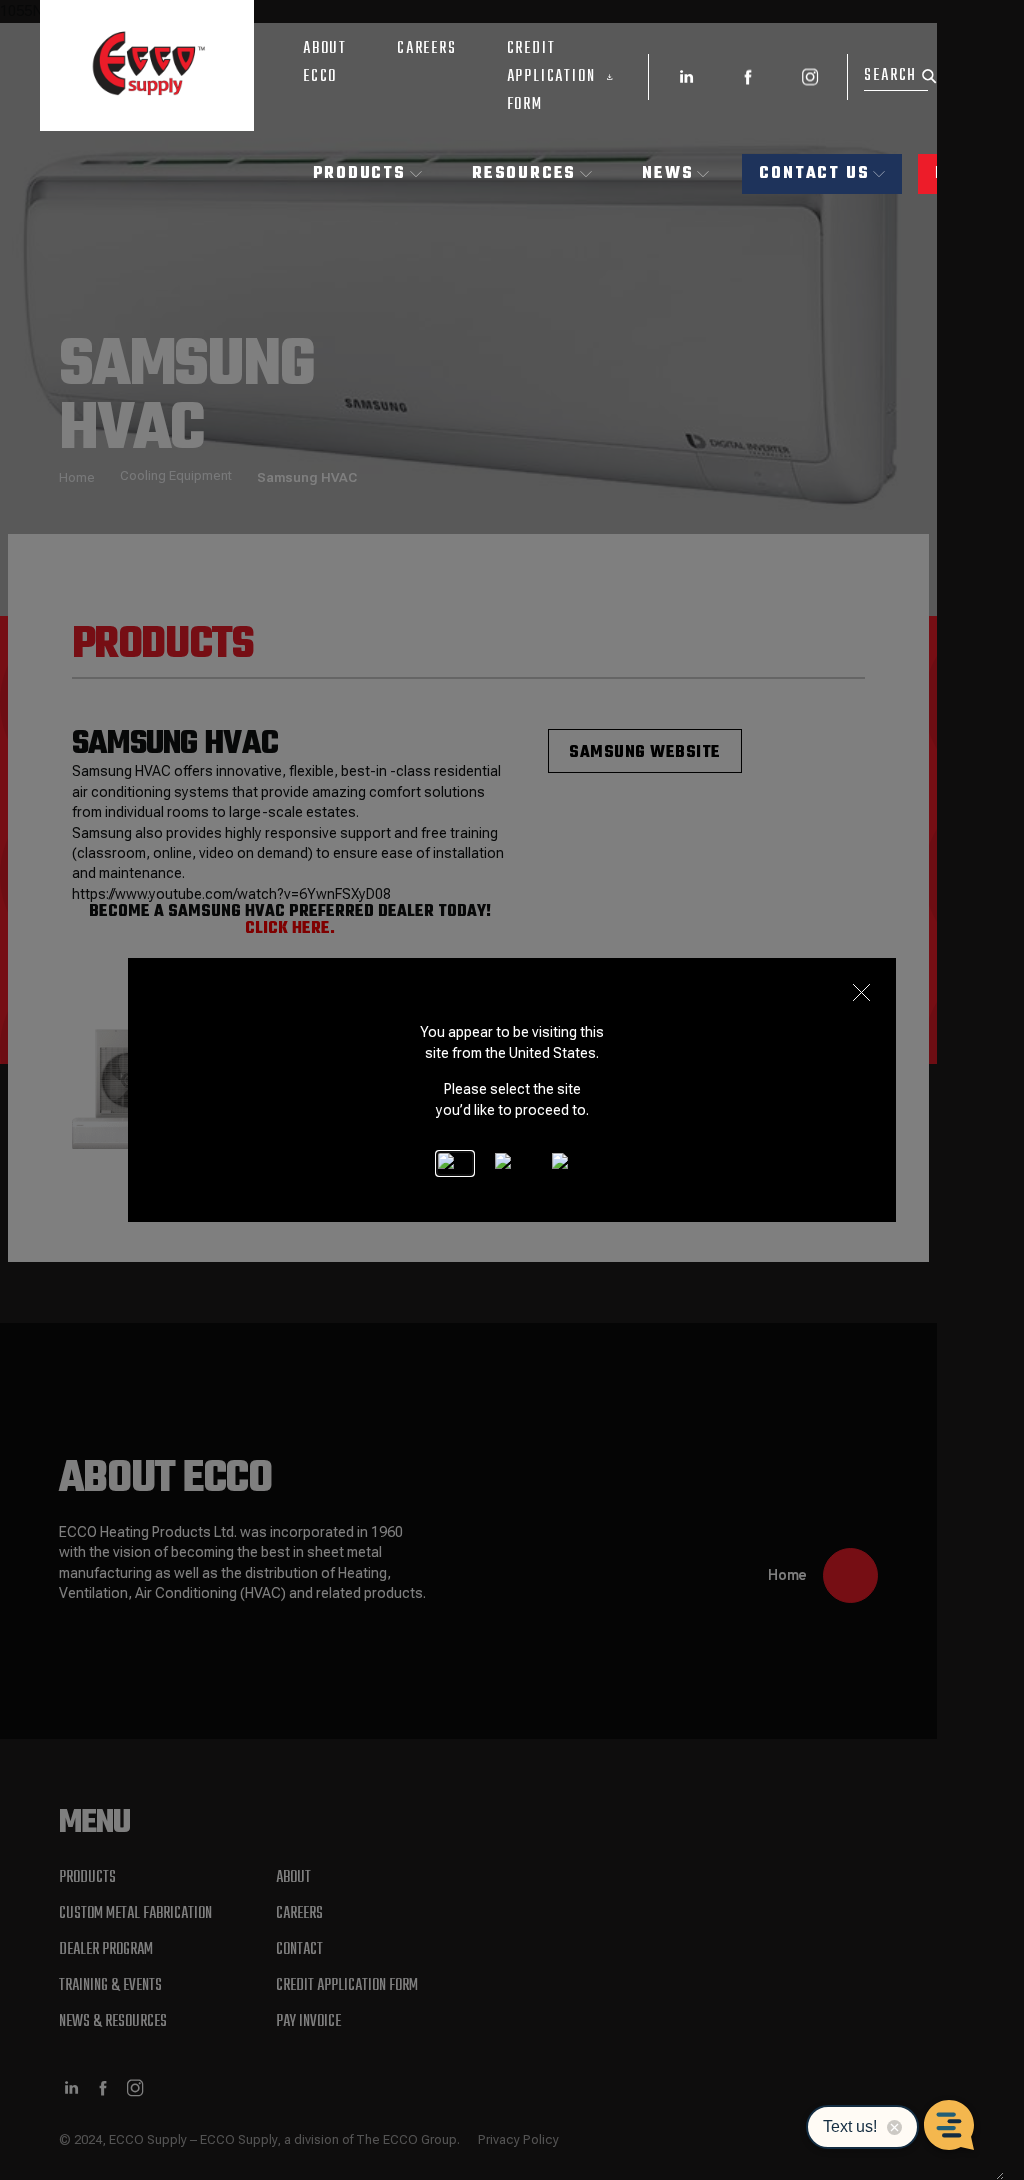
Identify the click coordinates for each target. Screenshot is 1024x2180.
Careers (427, 49)
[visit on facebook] (748, 77)
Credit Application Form (551, 77)
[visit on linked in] (686, 77)
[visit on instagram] (810, 77)
